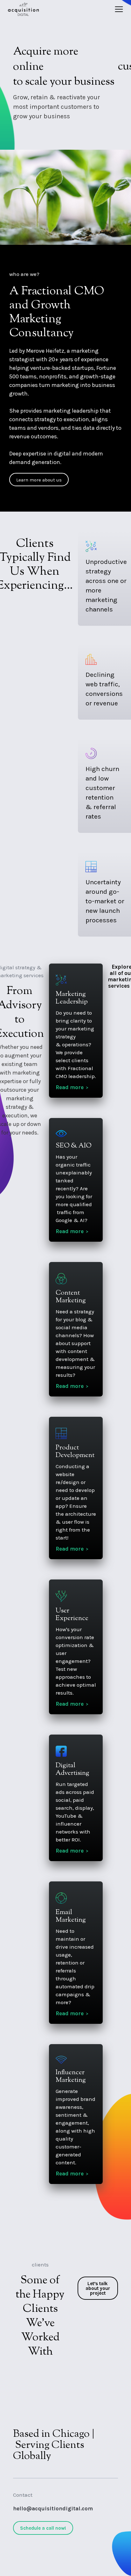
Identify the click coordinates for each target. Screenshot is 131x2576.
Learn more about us (39, 480)
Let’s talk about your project (98, 2288)
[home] (23, 9)
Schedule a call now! (43, 2528)
